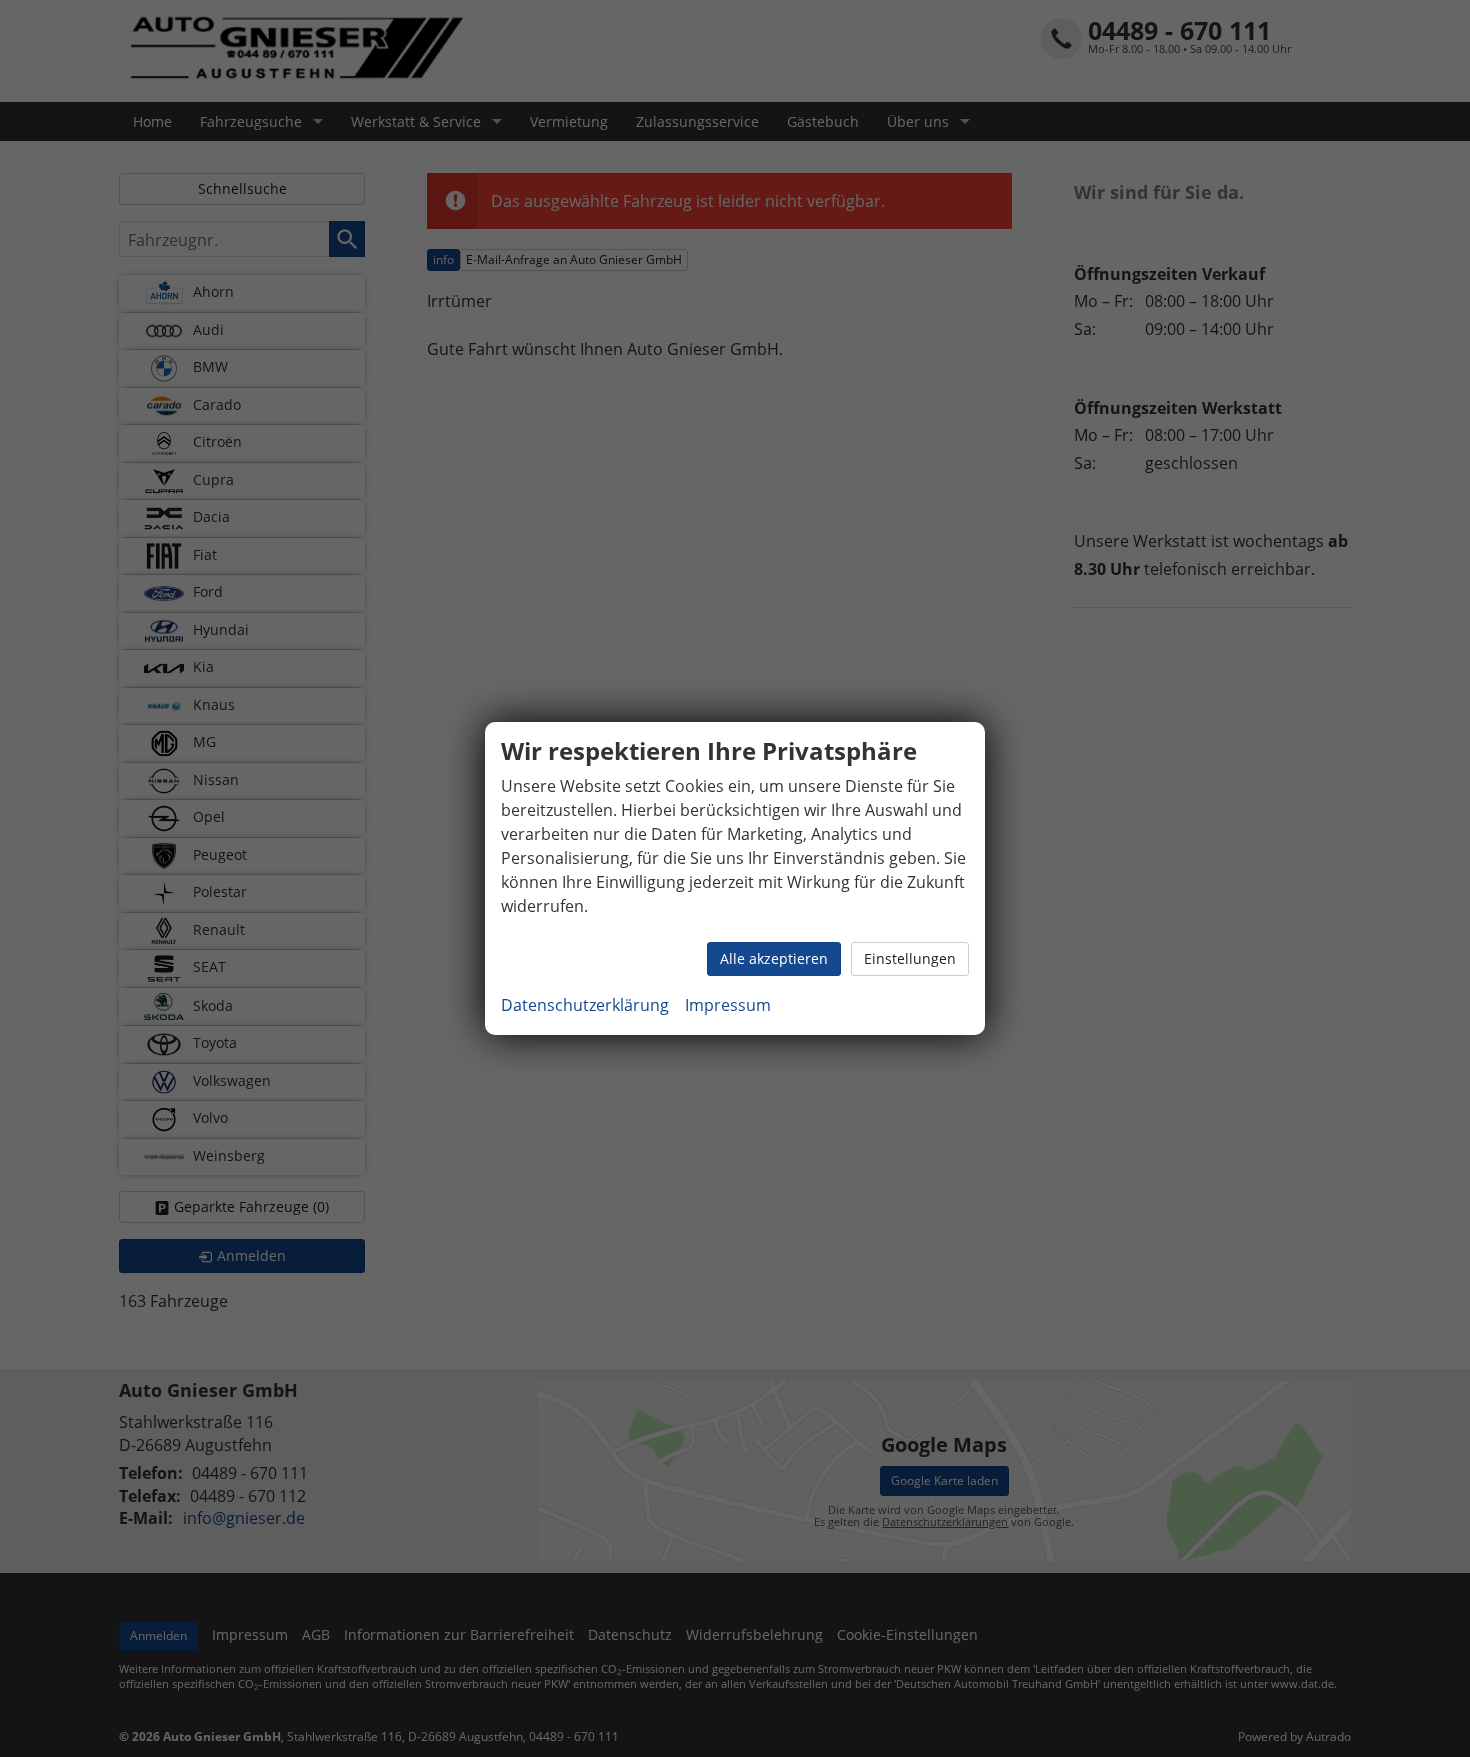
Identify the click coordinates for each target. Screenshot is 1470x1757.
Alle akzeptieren (774, 958)
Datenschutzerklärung (585, 1005)
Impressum (728, 1005)
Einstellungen (910, 958)
